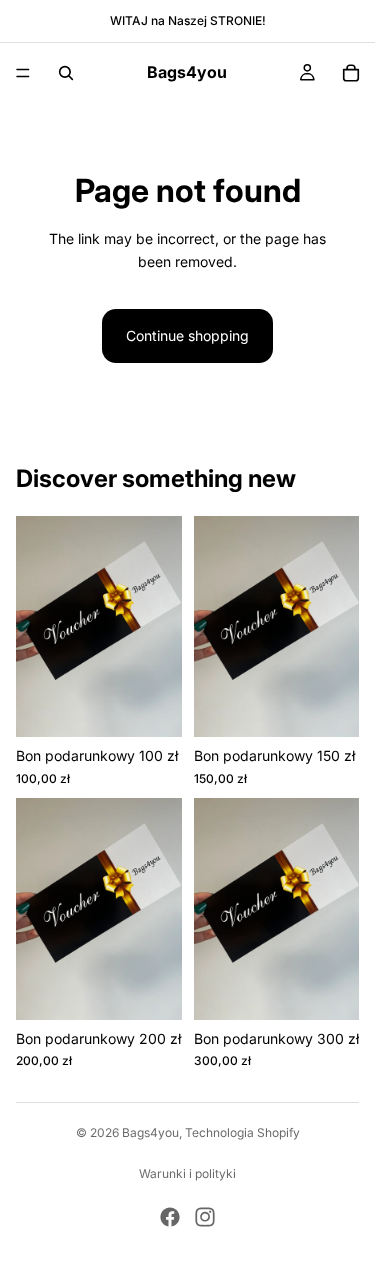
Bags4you (150, 1132)
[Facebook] (170, 1217)
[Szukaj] (66, 73)
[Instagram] (205, 1217)
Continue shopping (187, 335)
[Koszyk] (351, 73)
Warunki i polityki (187, 1173)
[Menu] (23, 73)
